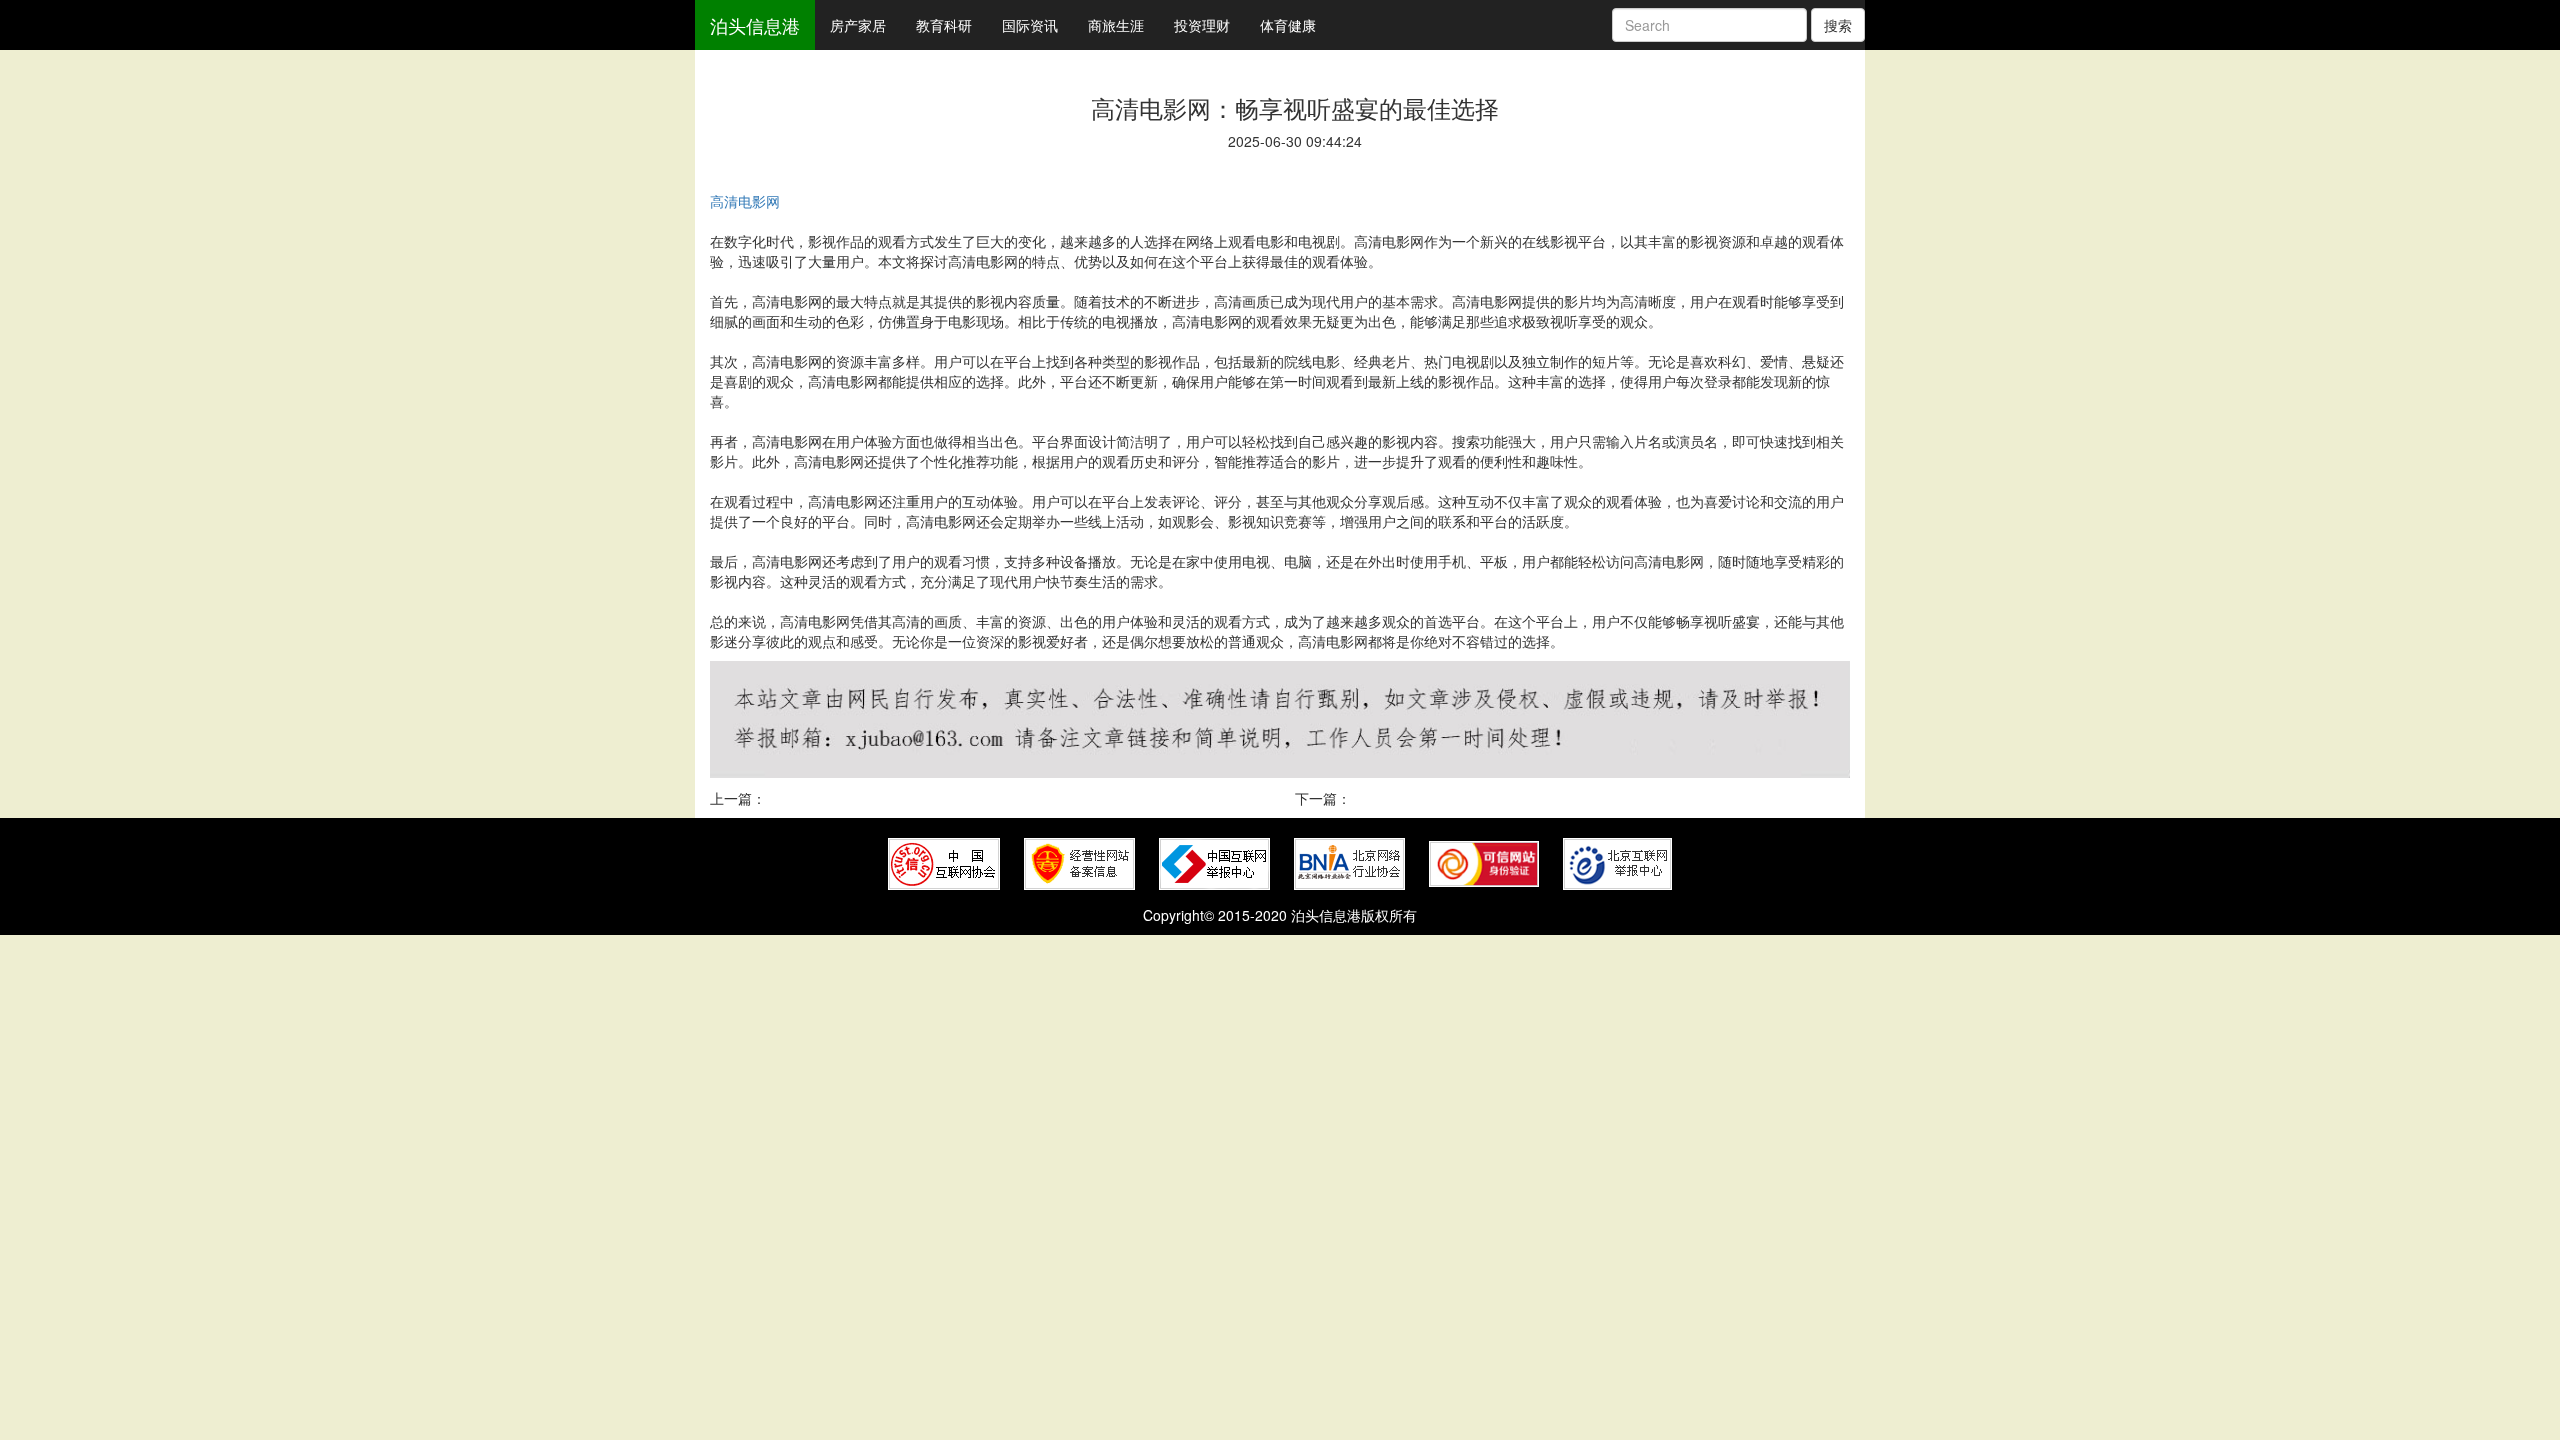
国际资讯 (1030, 25)
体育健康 (1288, 25)
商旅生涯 (1116, 25)
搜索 (1838, 25)
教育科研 (944, 25)
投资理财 (1202, 25)
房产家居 (858, 25)
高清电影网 (745, 201)
